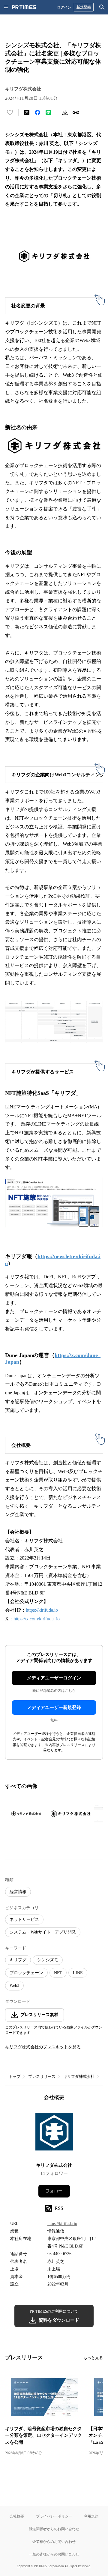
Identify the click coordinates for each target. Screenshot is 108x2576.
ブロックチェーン (26, 1973)
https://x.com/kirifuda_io (37, 1619)
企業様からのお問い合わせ (54, 2541)
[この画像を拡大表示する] (26, 1814)
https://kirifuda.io (42, 1610)
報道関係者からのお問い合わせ (54, 2529)
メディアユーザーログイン (54, 1678)
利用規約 (91, 2516)
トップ (15, 2077)
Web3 (14, 1985)
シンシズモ (48, 1960)
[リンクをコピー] (76, 112)
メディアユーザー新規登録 (54, 1707)
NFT (58, 1973)
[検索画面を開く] (102, 7)
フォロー (54, 2191)
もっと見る (93, 2358)
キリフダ (18, 1960)
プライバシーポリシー (54, 2516)
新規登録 (84, 7)
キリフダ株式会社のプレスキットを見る (43, 2047)
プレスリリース (42, 2077)
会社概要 (17, 2516)
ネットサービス (24, 1919)
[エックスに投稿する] (27, 112)
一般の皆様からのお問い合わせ (54, 2554)
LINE (78, 1973)
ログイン (64, 7)
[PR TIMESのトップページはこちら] (24, 7)
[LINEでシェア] (48, 112)
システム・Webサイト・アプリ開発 (43, 1932)
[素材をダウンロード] (65, 112)
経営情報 (18, 1892)
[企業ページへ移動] (54, 2133)
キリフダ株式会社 (79, 2077)
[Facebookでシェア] (37, 112)
